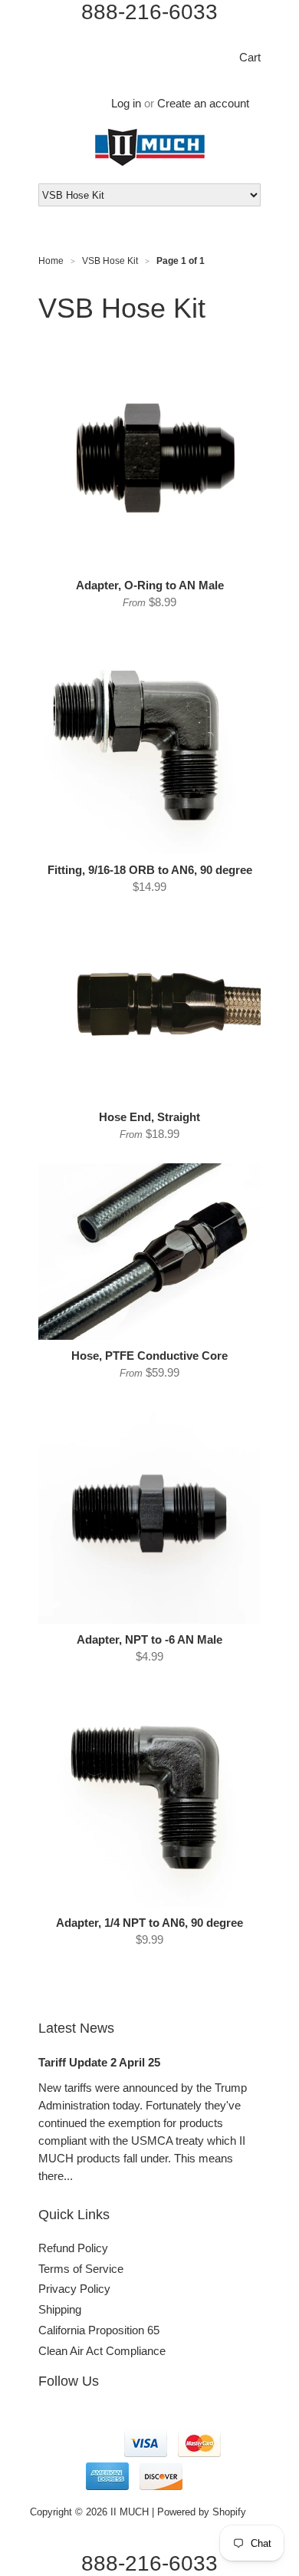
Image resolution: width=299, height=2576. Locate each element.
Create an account (203, 103)
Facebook (51, 2419)
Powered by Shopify (202, 2512)
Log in (126, 103)
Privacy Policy (74, 2289)
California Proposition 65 (99, 2330)
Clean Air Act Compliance (102, 2351)
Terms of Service (81, 2269)
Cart (250, 57)
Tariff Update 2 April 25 (99, 2062)
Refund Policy (73, 2248)
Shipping (60, 2309)
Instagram (83, 2419)
